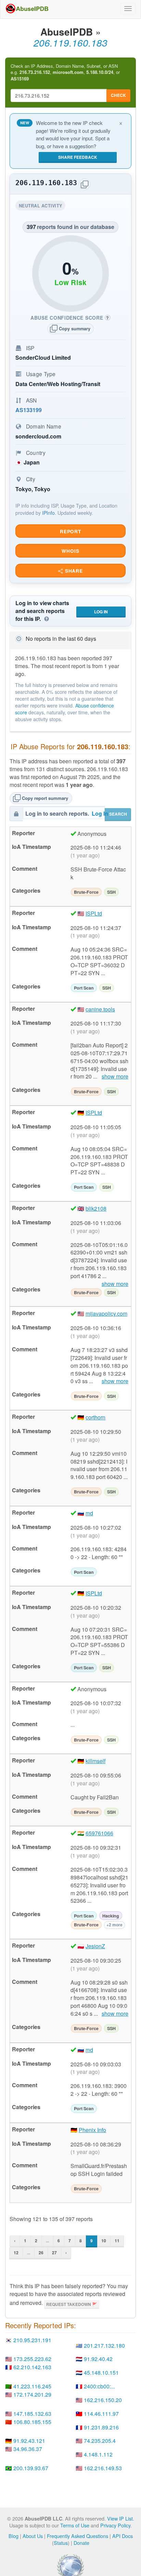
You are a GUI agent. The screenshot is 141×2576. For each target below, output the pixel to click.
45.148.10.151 (101, 2373)
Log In (101, 612)
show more (115, 1076)
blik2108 (96, 1208)
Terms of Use (75, 2525)
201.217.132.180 (104, 2345)
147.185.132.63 (32, 2414)
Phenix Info (92, 2130)
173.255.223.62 (32, 2359)
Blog (14, 2536)
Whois (70, 551)
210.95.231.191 (32, 2340)
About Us (33, 2536)
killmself (95, 1761)
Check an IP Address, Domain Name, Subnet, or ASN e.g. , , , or (65, 72)
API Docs (123, 2536)
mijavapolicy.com (106, 1313)
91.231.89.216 (101, 2427)
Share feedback (78, 157)
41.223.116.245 (32, 2386)
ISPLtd (94, 913)
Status (61, 2543)
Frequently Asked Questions (78, 2536)
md (89, 1513)
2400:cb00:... (99, 2386)
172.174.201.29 (32, 2394)
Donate (81, 2543)
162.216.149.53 (103, 2468)
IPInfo (48, 513)
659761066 (99, 1833)
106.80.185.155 (32, 2422)
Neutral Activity (42, 207)
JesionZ (95, 1946)
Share (73, 571)
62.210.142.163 (32, 2367)
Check (118, 95)
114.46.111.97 (101, 2414)
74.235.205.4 (100, 2441)
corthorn (95, 1417)
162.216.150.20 (103, 2400)
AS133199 (29, 410)
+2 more (114, 1925)
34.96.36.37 (28, 2449)
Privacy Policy (115, 2525)
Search (118, 814)
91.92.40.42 (98, 2359)
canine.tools (100, 1009)
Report (70, 531)
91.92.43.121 (29, 2441)
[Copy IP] (85, 184)
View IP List (120, 2518)
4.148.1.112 (98, 2454)
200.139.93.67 (31, 2468)
